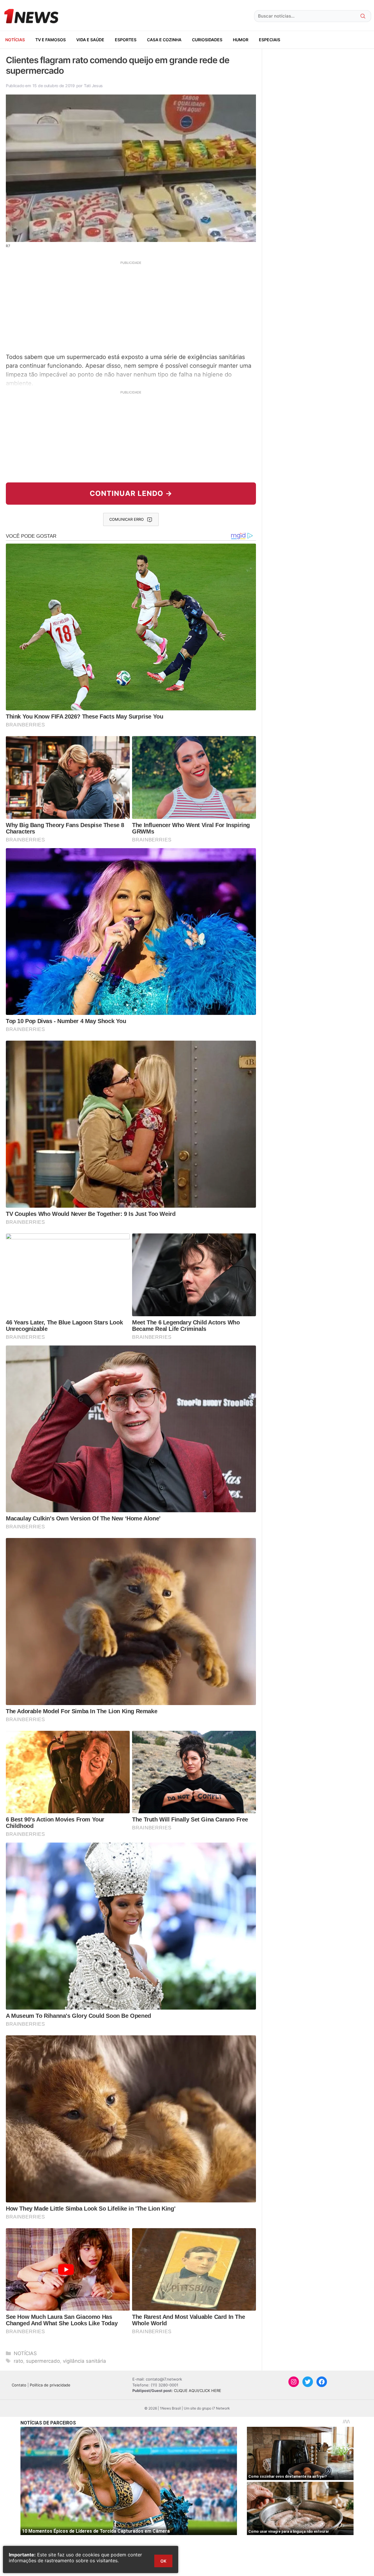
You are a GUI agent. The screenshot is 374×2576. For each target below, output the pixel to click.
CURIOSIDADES (207, 40)
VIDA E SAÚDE (90, 40)
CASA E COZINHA (164, 40)
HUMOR (241, 40)
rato (18, 2361)
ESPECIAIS (270, 40)
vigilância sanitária (84, 2361)
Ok (163, 2561)
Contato (19, 2385)
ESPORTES (126, 40)
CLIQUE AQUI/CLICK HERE (198, 2391)
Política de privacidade (50, 2385)
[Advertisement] (131, 306)
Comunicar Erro (127, 519)
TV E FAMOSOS (51, 40)
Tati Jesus (93, 86)
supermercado (43, 2361)
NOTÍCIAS (15, 40)
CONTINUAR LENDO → (131, 493)
